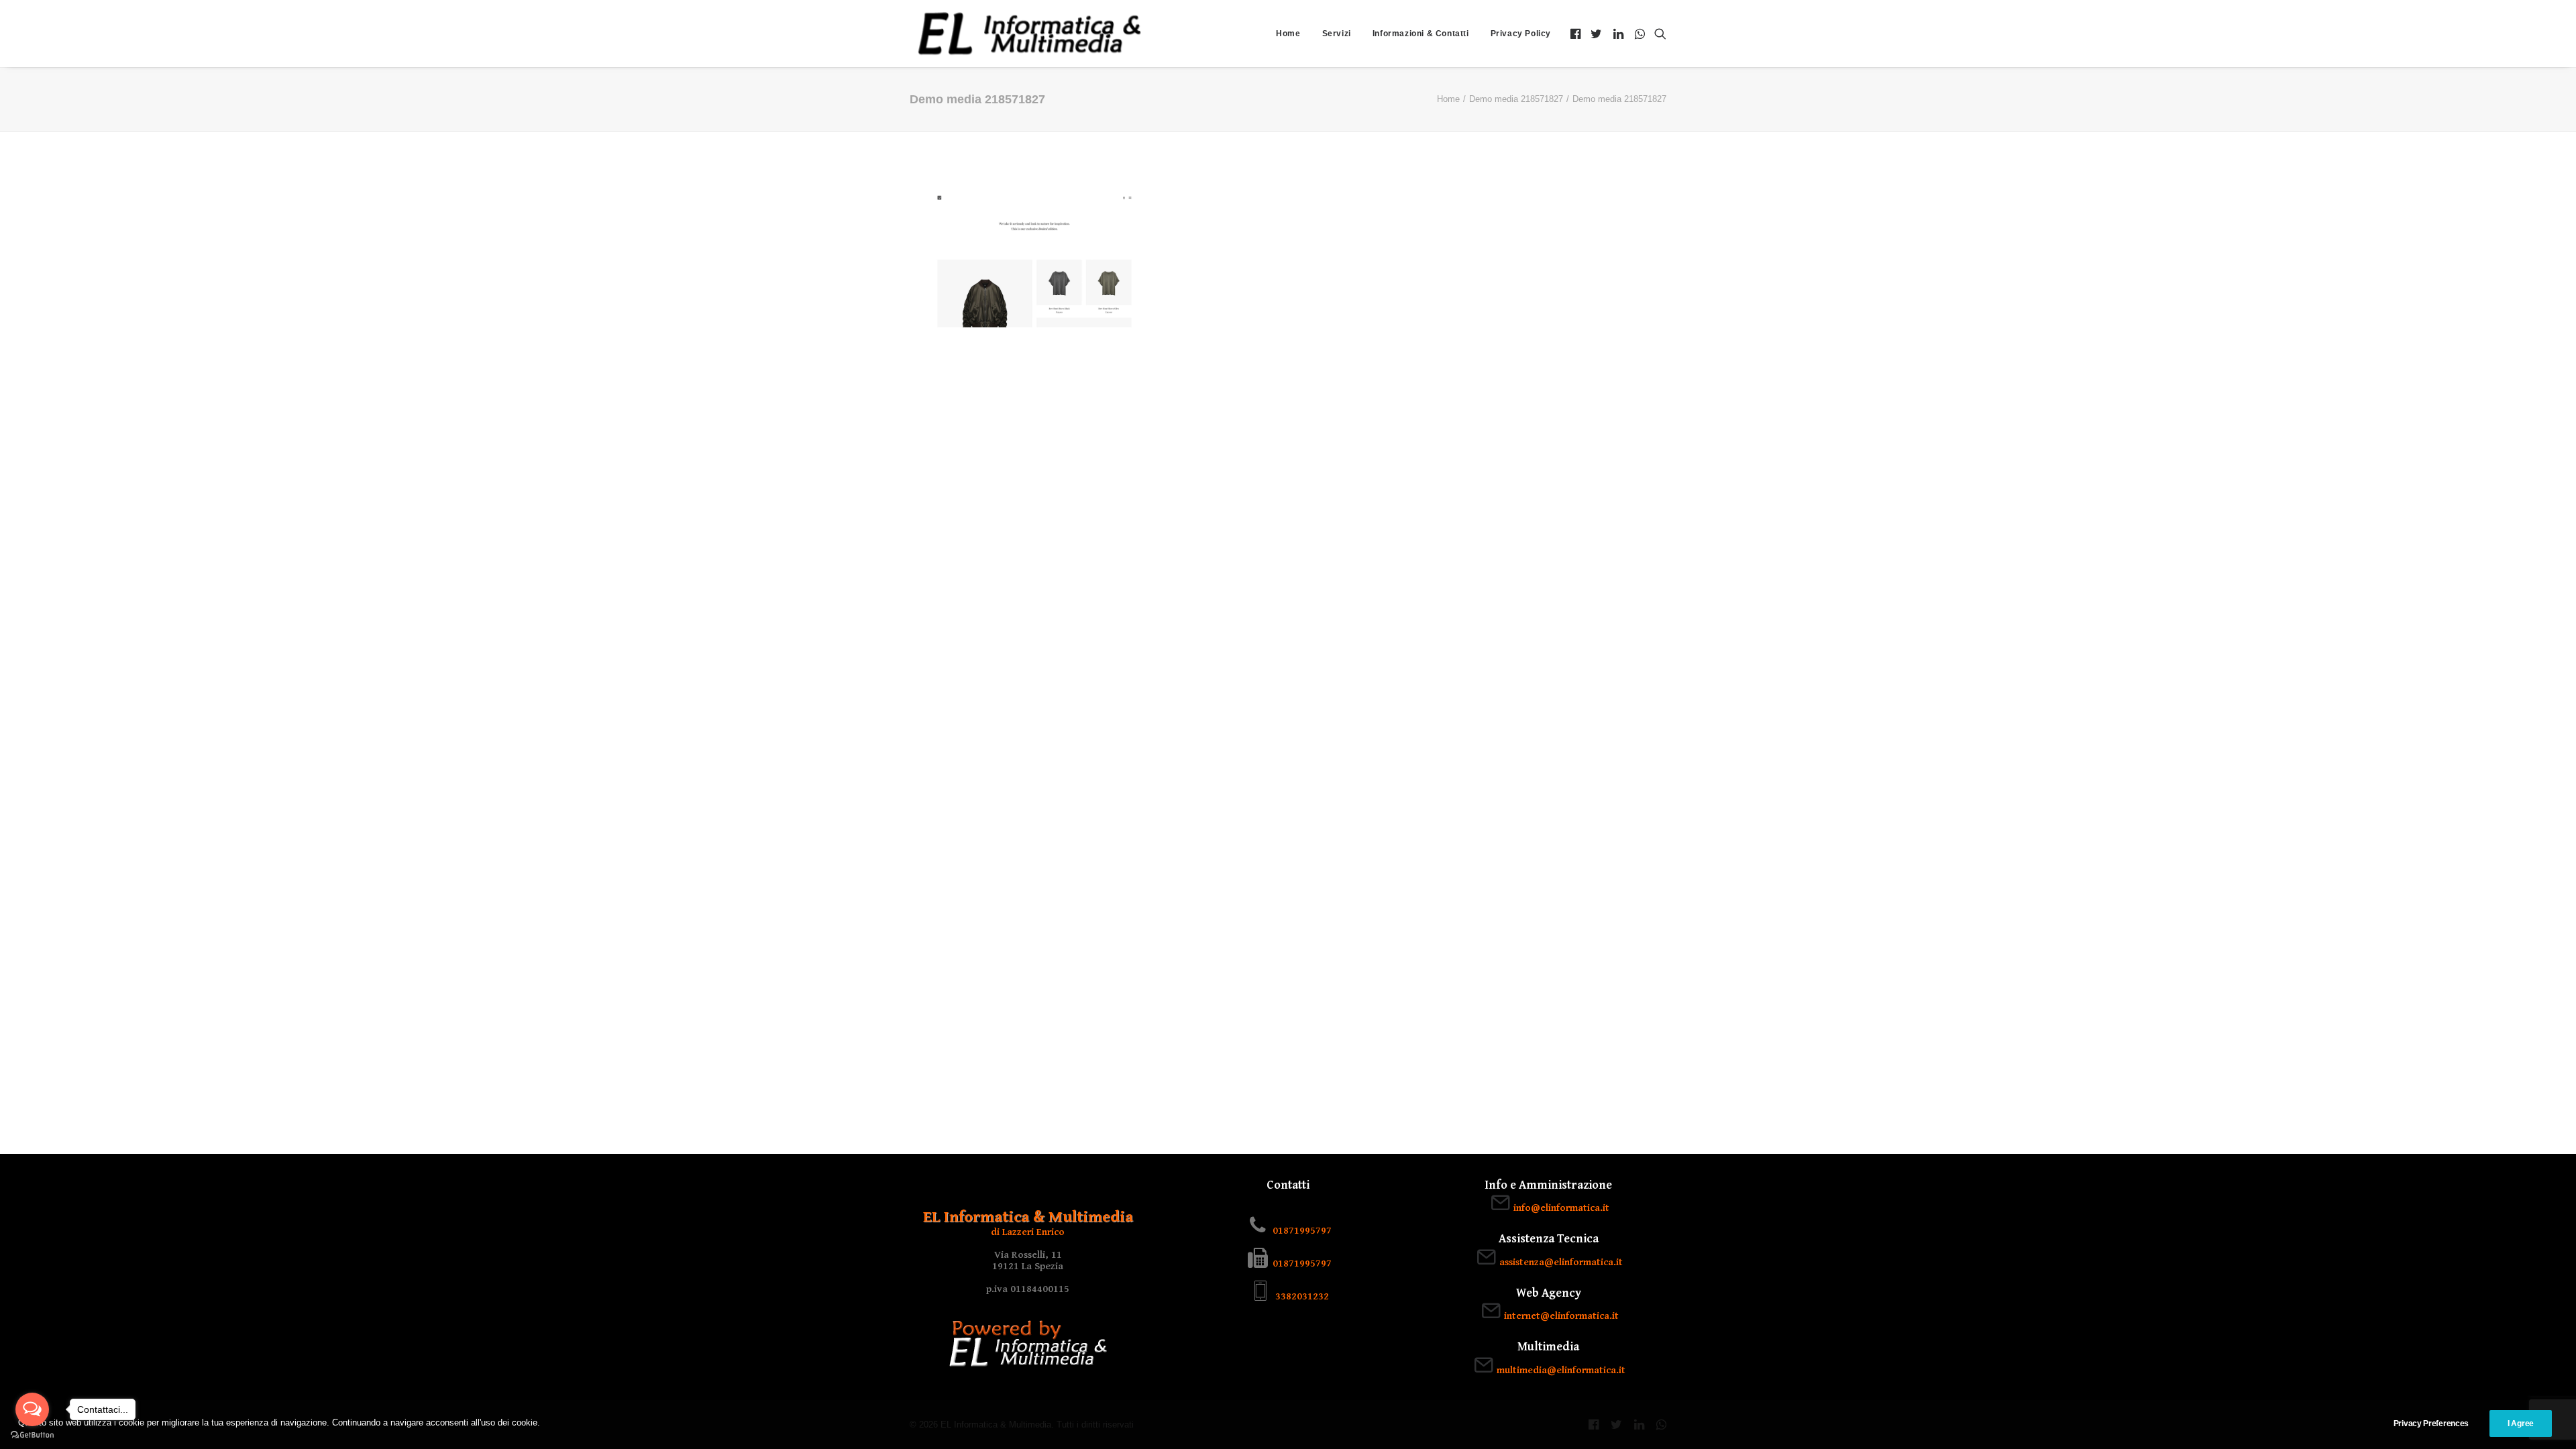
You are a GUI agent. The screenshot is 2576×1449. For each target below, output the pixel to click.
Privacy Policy (1521, 34)
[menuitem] (1288, 34)
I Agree (2521, 1424)
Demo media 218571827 (1516, 99)
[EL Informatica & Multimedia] (1029, 34)
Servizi (1337, 34)
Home (1288, 34)
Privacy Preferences (2431, 1424)
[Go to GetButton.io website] (32, 1435)
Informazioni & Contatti (1421, 34)
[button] (1577, 34)
